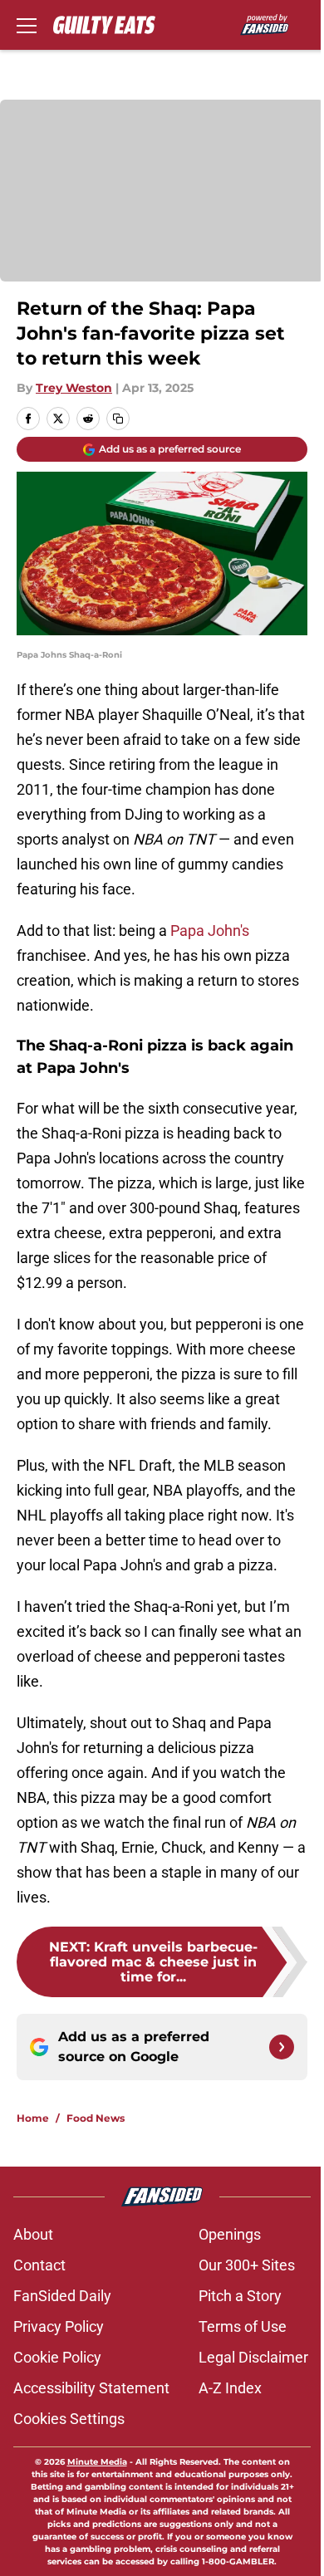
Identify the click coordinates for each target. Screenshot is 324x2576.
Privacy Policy (59, 2326)
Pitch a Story (240, 2296)
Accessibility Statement (91, 2388)
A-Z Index (230, 2388)
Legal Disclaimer (253, 2357)
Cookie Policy (57, 2357)
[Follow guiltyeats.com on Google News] (282, 2047)
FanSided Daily (62, 2296)
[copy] (118, 419)
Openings (230, 2234)
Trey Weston (74, 388)
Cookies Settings (69, 2419)
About (33, 2234)
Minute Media (97, 2462)
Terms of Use (243, 2326)
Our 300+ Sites (247, 2265)
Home (33, 2118)
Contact (39, 2265)
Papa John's (210, 930)
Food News (96, 2118)
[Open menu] (27, 25)
